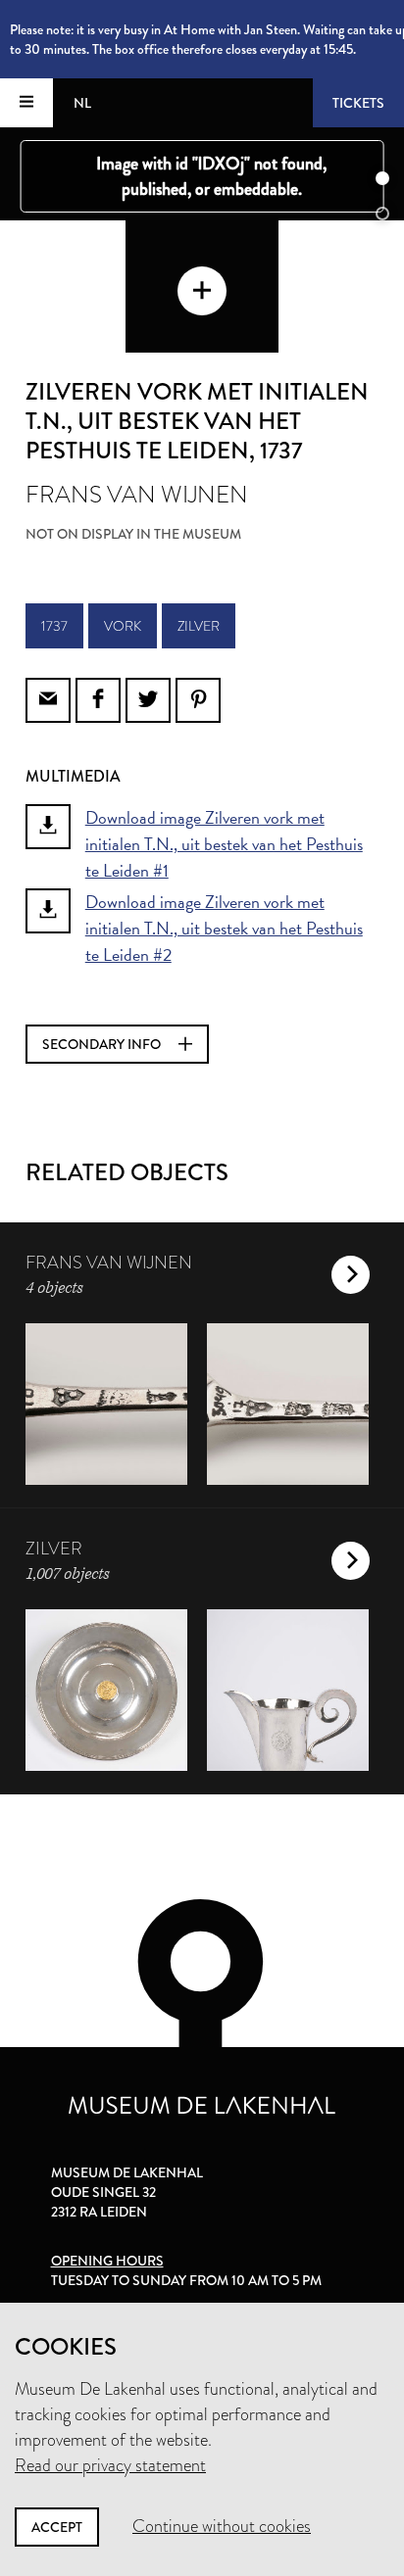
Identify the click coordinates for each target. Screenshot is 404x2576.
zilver (199, 626)
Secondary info (103, 1044)
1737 (54, 626)
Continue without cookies (222, 2526)
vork (123, 626)
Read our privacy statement (110, 2465)
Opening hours (107, 2261)
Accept (57, 2527)
